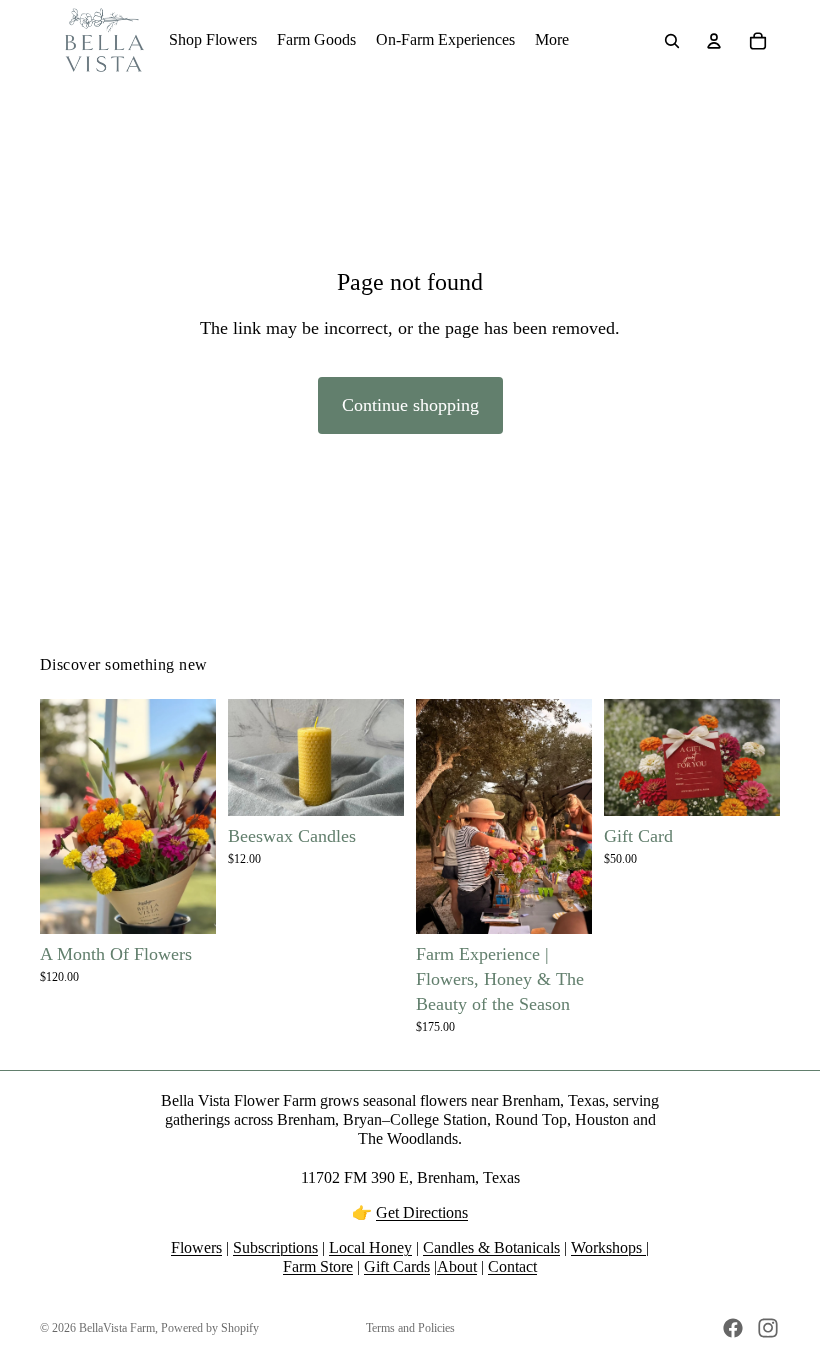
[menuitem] (552, 41)
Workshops (608, 1247)
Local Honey (370, 1247)
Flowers (196, 1247)
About (457, 1266)
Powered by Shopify (210, 1328)
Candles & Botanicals (491, 1247)
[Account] (714, 41)
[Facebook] (733, 1328)
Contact (512, 1266)
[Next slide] (570, 816)
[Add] (561, 903)
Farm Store (318, 1266)
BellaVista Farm (117, 1328)
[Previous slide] (438, 816)
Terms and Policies (410, 1328)
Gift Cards (397, 1266)
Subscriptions (275, 1247)
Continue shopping (410, 405)
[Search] (672, 41)
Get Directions (422, 1212)
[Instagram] (768, 1328)
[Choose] (185, 903)
